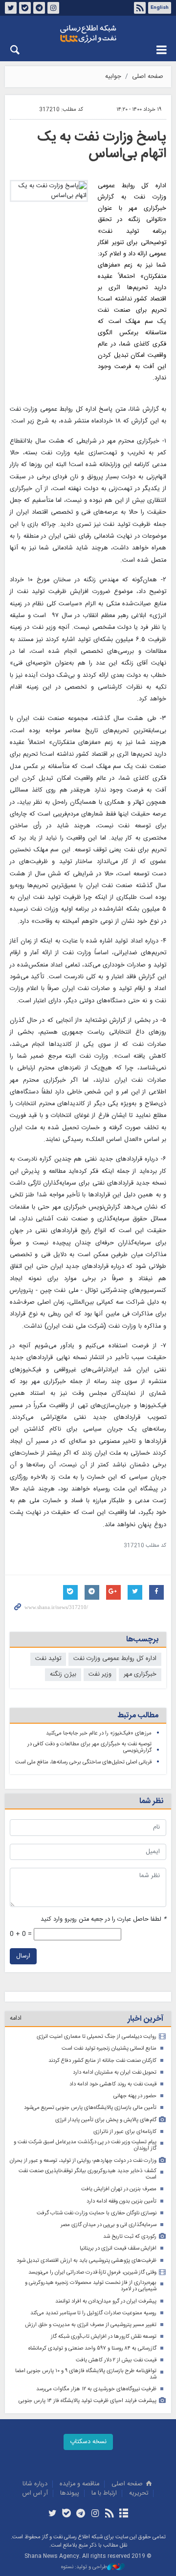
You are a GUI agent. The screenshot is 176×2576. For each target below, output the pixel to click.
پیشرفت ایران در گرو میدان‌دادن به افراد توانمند (106, 2301)
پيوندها (70, 2493)
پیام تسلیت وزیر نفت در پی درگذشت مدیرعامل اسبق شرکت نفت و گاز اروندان (85, 2145)
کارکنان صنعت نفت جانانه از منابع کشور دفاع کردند (102, 2061)
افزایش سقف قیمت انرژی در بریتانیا (118, 2248)
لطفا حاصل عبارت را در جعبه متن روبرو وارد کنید (103, 1920)
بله (25, 8)
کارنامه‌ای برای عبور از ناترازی (125, 2132)
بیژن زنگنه (63, 1674)
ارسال (23, 1956)
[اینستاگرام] (95, 2514)
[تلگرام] (81, 2514)
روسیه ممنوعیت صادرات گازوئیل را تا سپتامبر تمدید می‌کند (93, 2313)
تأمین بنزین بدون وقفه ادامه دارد (121, 2201)
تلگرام (39, 8)
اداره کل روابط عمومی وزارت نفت (115, 1659)
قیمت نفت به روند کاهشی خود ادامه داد (113, 2084)
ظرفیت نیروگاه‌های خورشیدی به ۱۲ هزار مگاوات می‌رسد (96, 2389)
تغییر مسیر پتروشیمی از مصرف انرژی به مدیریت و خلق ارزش (91, 2325)
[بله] (67, 2514)
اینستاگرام (53, 8)
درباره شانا (35, 2484)
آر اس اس (35, 2493)
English (160, 8)
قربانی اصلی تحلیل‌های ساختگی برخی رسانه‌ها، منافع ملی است (83, 1762)
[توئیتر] (52, 2514)
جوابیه (113, 77)
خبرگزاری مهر (140, 1674)
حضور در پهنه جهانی (135, 2096)
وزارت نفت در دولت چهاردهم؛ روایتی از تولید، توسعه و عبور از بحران (83, 2161)
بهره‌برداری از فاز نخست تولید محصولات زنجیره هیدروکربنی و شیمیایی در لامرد (91, 2286)
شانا (88, 34)
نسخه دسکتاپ (88, 2442)
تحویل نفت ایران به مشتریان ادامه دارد (115, 2072)
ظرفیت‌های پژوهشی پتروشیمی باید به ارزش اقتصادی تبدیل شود (87, 2261)
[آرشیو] (123, 2514)
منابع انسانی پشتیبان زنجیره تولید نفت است (109, 2048)
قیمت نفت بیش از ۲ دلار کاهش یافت (116, 2360)
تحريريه (139, 2493)
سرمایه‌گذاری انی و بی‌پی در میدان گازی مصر (109, 2225)
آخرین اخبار (145, 2019)
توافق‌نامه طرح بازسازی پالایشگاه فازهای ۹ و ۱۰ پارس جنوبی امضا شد (86, 2374)
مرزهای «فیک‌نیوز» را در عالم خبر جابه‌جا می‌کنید (99, 1733)
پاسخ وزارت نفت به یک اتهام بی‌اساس (102, 146)
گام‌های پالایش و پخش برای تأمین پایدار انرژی (106, 2120)
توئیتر (11, 8)
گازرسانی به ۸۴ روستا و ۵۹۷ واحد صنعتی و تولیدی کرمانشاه (92, 2348)
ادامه (16, 2019)
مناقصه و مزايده (79, 2484)
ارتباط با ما (104, 2493)
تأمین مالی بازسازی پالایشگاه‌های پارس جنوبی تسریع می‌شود (90, 2108)
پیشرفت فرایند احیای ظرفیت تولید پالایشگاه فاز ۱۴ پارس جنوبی (88, 2401)
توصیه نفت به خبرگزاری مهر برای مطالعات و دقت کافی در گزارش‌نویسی (89, 1747)
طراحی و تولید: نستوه (84, 2567)
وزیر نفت (100, 1674)
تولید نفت (48, 1659)
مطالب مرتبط (138, 1716)
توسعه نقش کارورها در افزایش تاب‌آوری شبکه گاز (104, 2337)
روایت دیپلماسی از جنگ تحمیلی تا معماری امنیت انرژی (97, 2037)
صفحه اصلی (148, 77)
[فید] (109, 2514)
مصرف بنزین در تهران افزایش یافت (119, 2189)
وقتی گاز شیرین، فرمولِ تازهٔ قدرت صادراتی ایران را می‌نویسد (92, 2272)
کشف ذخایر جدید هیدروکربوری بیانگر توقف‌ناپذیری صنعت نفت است (88, 2174)
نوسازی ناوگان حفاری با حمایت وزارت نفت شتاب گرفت (97, 2213)
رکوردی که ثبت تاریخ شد (130, 2237)
